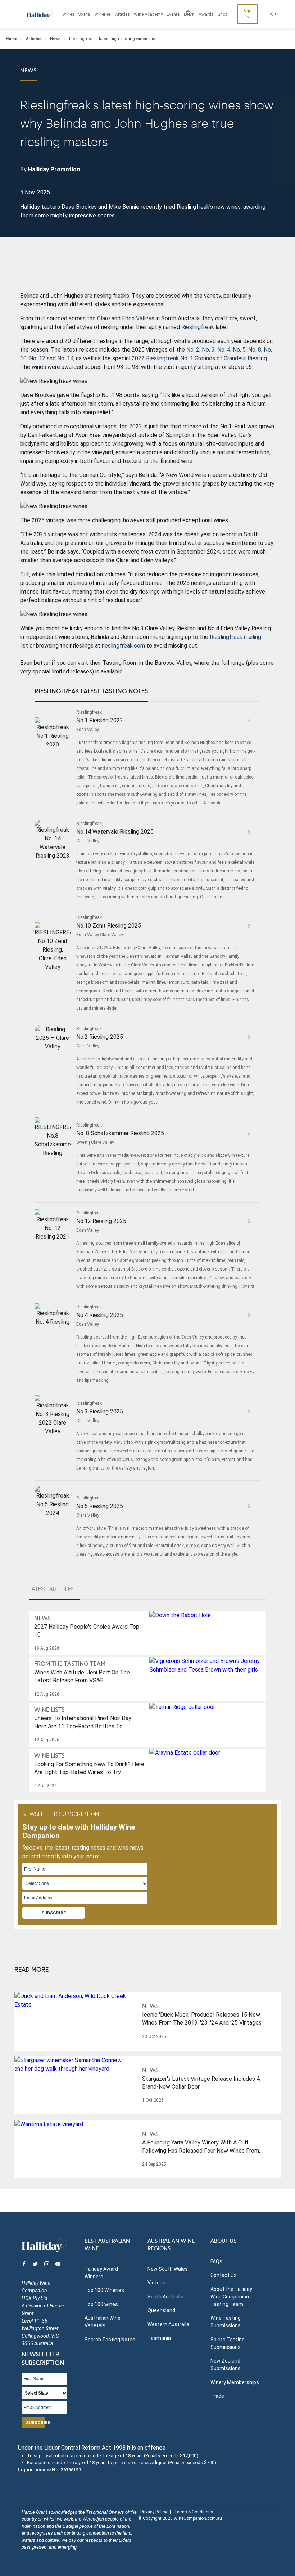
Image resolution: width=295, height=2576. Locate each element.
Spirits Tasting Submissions (228, 2343)
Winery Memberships (235, 2382)
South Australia (165, 2297)
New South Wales (168, 2269)
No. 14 (65, 358)
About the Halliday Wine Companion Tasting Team (231, 2297)
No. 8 (255, 350)
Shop (223, 14)
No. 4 (224, 350)
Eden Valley (137, 318)
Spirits (84, 14)
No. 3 (208, 350)
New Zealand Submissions (226, 2365)
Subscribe (54, 1913)
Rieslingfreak (198, 327)
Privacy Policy (154, 2512)
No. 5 (239, 350)
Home (12, 39)
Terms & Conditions (194, 2512)
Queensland (161, 2310)
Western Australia (168, 2324)
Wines (68, 14)
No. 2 (193, 350)
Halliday (40, 14)
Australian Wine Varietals (103, 2322)
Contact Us (224, 2275)
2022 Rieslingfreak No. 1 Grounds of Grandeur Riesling (199, 358)
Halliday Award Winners (101, 2273)
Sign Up (248, 14)
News (55, 39)
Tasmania (159, 2338)
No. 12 (37, 358)
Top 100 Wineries (104, 2290)
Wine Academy (148, 14)
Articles (122, 14)
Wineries (103, 14)
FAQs (216, 2261)
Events (173, 14)
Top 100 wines (101, 2304)
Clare (104, 318)
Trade (217, 2396)
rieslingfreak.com (123, 646)
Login (273, 14)
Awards (206, 14)
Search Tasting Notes (110, 2340)
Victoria (156, 2283)
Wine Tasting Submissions (226, 2322)
